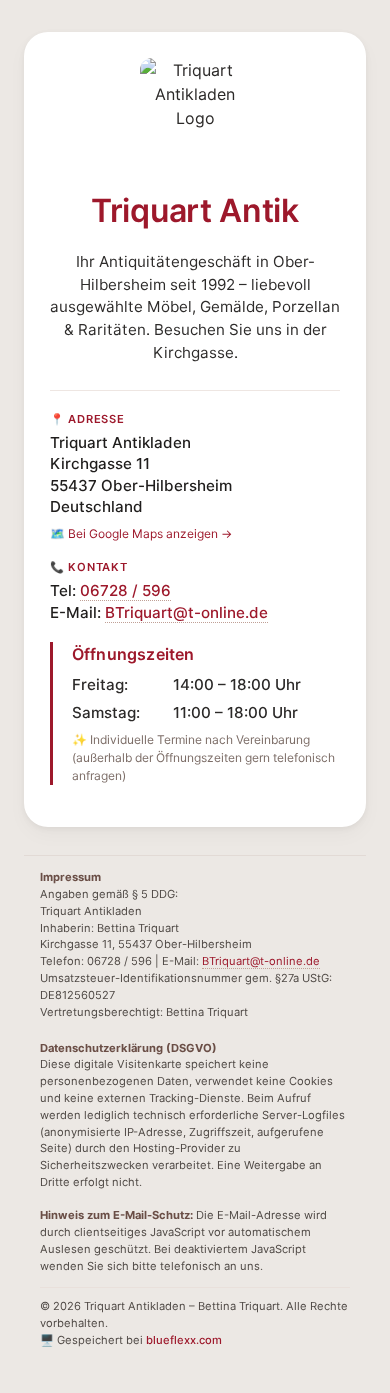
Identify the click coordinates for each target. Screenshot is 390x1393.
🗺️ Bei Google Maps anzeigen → (141, 533)
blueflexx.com (184, 1340)
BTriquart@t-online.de (186, 612)
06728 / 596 (125, 590)
